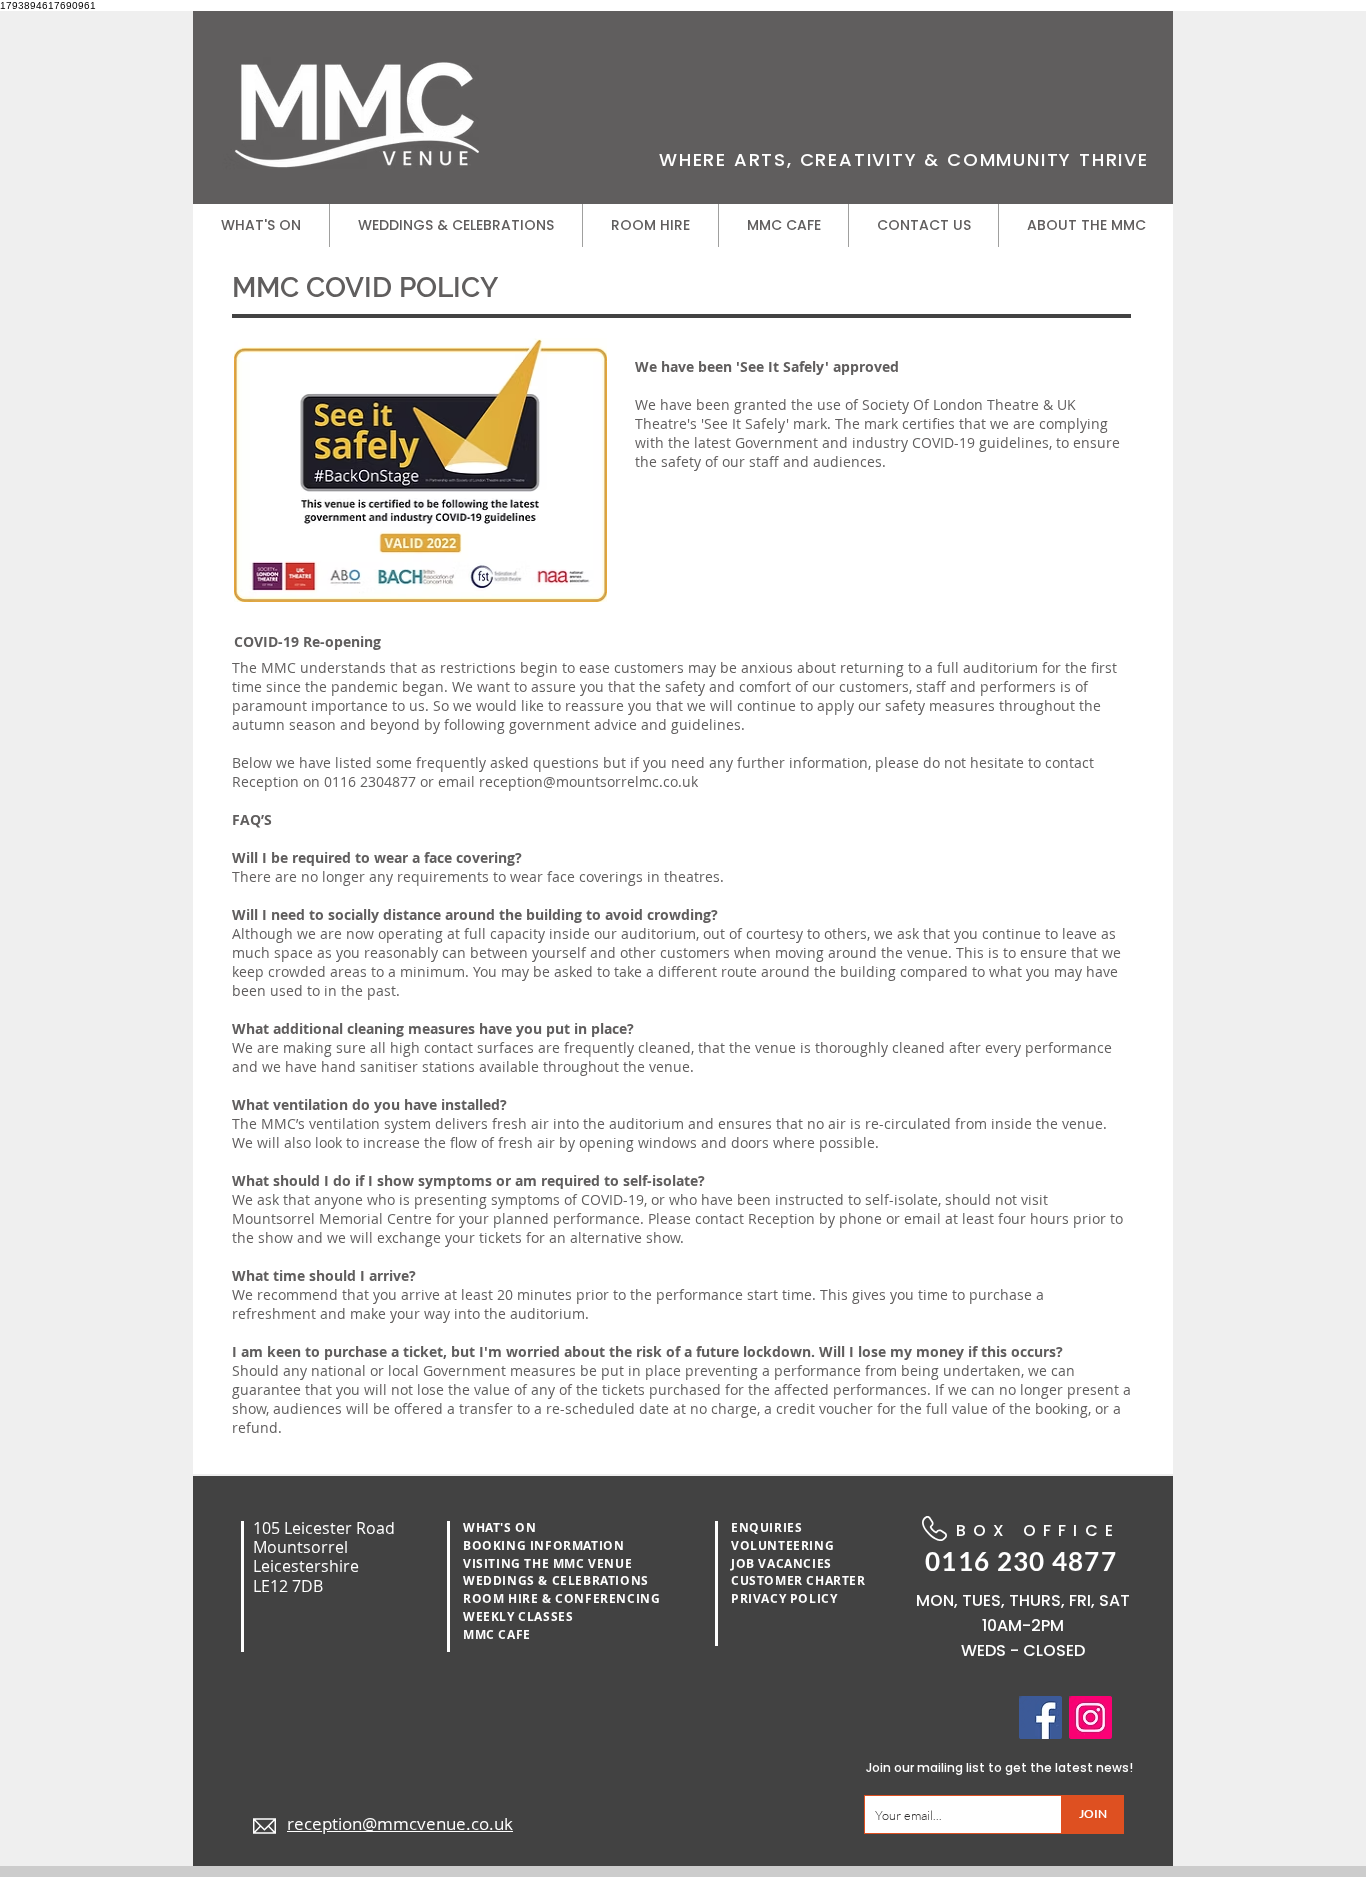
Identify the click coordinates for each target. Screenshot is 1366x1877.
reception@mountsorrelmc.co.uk (588, 781)
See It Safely (745, 423)
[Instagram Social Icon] (1090, 1717)
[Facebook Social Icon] (1040, 1717)
